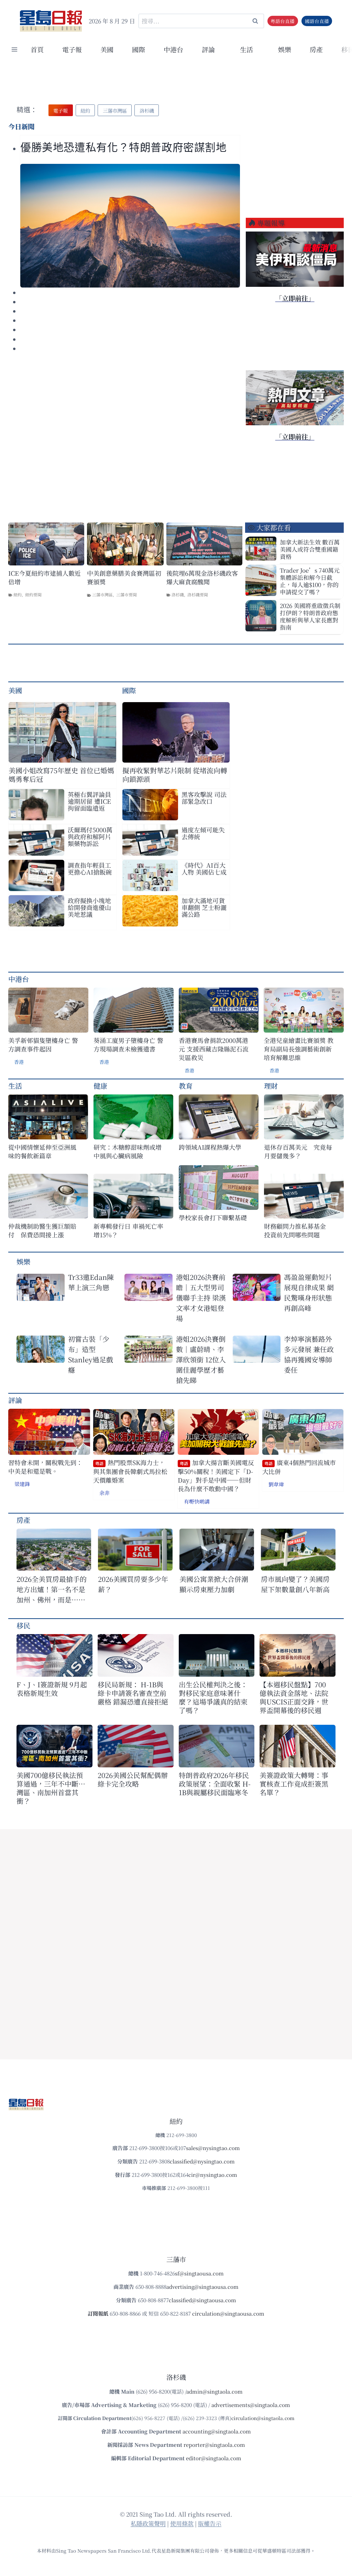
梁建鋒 (22, 1484)
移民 (23, 1625)
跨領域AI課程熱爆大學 (210, 1147)
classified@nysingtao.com (202, 2161)
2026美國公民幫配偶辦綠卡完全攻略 (133, 1779)
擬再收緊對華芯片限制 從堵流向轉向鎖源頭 (175, 775)
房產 (316, 49)
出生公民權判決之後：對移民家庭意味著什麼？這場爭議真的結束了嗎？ (213, 1697)
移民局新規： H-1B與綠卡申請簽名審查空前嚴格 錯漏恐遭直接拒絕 (133, 1693)
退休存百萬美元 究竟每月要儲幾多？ (298, 1151)
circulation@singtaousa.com (228, 2313)
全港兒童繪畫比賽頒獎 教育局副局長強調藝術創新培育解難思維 (299, 1049)
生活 (15, 1086)
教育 (186, 1086)
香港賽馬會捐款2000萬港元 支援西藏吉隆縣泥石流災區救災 (214, 1049)
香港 (19, 1062)
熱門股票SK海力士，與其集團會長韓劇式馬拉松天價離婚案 (130, 1471)
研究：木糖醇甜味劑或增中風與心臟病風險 (128, 1151)
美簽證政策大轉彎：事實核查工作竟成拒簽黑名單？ (294, 1784)
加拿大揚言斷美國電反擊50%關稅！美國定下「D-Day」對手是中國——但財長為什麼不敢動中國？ (216, 1476)
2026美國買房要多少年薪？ (133, 1584)
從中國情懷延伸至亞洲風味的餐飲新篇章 (42, 1151)
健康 (100, 1086)
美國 (107, 49)
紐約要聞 (33, 594)
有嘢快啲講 (197, 1501)
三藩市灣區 (102, 594)
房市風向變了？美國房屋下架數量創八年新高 (295, 1584)
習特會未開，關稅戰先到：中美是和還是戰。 (45, 1467)
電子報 (72, 49)
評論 (15, 1400)
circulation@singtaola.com (263, 2418)
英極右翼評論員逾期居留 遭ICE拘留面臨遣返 (89, 801)
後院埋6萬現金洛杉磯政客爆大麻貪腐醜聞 (202, 577)
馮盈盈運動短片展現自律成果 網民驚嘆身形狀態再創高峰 (309, 1292)
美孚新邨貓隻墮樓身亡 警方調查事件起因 (43, 1045)
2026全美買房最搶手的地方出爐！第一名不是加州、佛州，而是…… (52, 1589)
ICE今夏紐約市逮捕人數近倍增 (45, 577)
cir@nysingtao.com (213, 2175)
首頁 (37, 49)
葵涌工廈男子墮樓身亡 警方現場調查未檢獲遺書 (128, 1045)
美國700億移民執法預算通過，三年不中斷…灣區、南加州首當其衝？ (51, 1788)
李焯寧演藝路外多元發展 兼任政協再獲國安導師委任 (309, 1354)
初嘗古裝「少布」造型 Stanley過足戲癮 (91, 1354)
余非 (104, 1493)
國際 (139, 49)
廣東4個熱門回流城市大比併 (299, 1467)
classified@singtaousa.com (202, 2300)
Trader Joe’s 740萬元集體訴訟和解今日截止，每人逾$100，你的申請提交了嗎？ (310, 581)
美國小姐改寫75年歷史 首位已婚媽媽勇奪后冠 (61, 775)
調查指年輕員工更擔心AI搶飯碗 (90, 868)
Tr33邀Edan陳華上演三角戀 (91, 1282)
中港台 (173, 49)
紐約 (18, 594)
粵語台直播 (283, 21)
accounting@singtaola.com (217, 2431)
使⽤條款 (182, 2523)
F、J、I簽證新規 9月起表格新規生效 (52, 1689)
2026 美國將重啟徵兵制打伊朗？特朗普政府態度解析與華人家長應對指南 (310, 616)
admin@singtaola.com (214, 2391)
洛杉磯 (178, 594)
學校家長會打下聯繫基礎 (213, 1218)
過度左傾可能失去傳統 (203, 833)
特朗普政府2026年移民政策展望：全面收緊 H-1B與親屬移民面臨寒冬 (215, 1784)
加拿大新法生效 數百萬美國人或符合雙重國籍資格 (310, 549)
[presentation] (130, 226)
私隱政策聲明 (148, 2523)
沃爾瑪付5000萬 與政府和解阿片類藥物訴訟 (90, 836)
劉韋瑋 (276, 1484)
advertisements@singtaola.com (251, 2405)
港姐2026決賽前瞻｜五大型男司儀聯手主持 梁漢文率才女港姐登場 (201, 1298)
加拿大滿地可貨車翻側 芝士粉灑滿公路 (204, 907)
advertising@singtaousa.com (202, 2287)
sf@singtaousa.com (199, 2273)
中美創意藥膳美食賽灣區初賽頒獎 (124, 577)
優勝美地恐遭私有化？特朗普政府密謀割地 (124, 148)
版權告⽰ (210, 2523)
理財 (271, 1086)
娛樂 (285, 49)
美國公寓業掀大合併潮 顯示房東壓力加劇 (217, 1584)
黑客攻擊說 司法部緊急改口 (204, 798)
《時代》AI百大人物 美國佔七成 (204, 868)
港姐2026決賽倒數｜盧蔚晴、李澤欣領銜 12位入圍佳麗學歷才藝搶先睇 (201, 1359)
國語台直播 (317, 21)
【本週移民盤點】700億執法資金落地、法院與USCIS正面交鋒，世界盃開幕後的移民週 (294, 1697)
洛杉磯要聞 (198, 594)
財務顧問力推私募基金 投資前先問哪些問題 (298, 1230)
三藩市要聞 (126, 594)
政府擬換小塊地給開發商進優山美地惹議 (89, 907)
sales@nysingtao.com (213, 2148)
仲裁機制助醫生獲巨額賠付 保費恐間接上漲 (42, 1230)
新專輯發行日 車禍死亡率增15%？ (128, 1230)
